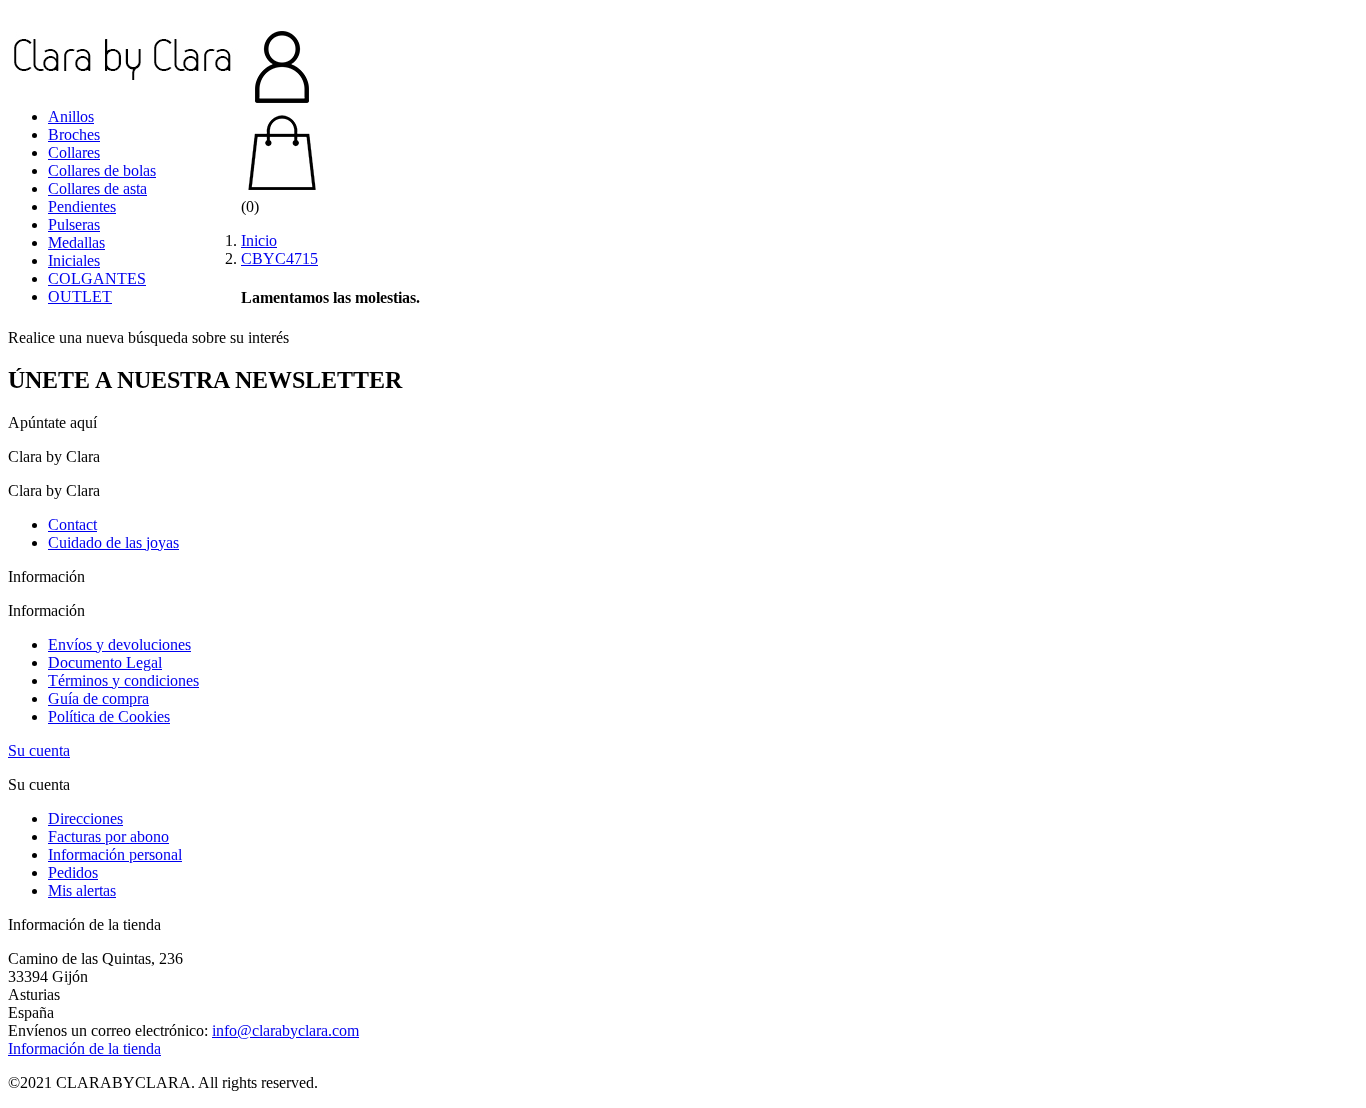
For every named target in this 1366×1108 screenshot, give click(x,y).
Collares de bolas (102, 170)
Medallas (76, 242)
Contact (72, 524)
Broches (74, 134)
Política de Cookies (109, 716)
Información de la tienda (84, 1048)
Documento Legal (105, 662)
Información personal (115, 854)
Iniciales (74, 260)
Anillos (71, 116)
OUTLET (80, 296)
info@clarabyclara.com (285, 1030)
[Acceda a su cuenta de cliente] (683, 69)
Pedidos (73, 872)
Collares (74, 152)
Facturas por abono (108, 836)
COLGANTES (97, 278)
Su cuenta (39, 750)
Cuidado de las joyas (113, 542)
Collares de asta (97, 188)
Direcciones (85, 818)
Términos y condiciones (123, 680)
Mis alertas (82, 890)
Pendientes (82, 206)
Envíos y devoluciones (119, 644)
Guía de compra (98, 698)
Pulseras (74, 224)
